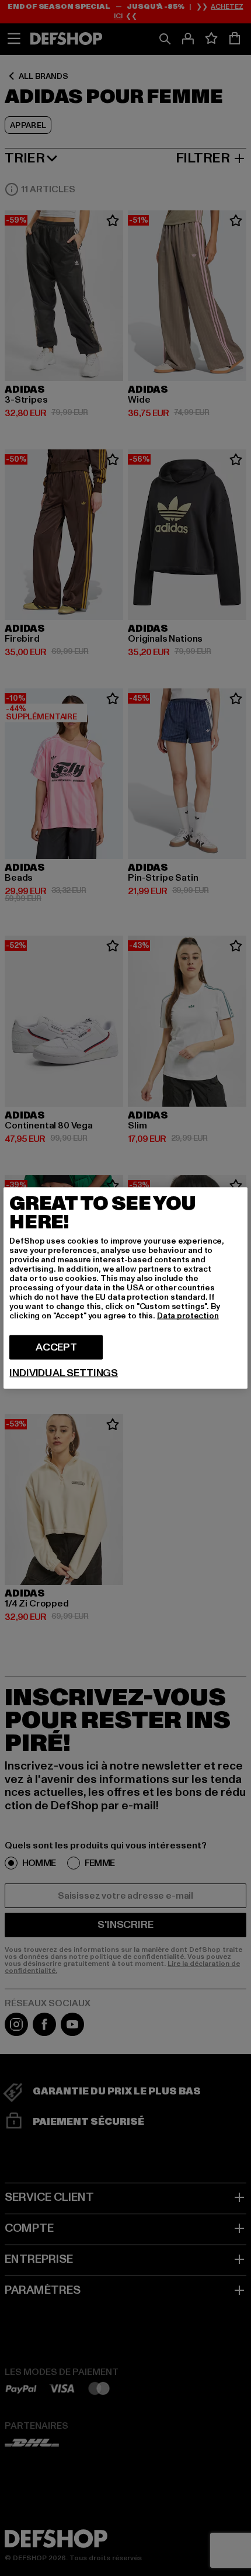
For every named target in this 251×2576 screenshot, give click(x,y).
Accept (56, 1347)
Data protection (188, 1316)
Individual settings (64, 1373)
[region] (125, 1288)
